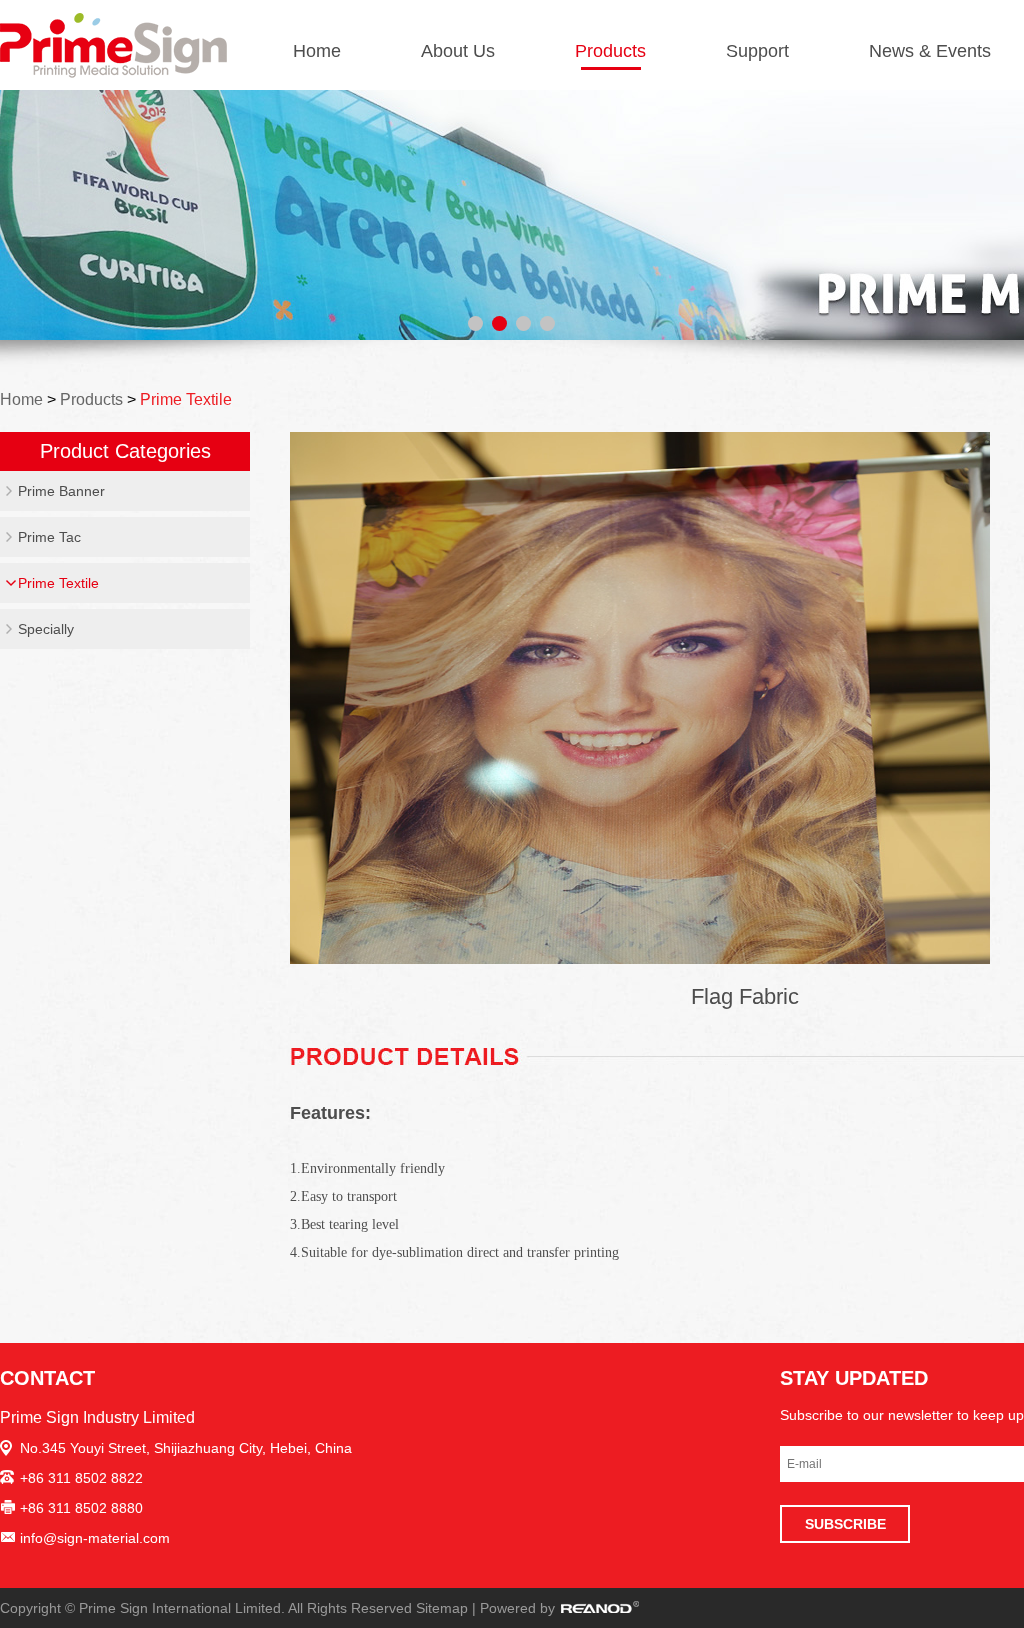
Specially (46, 629)
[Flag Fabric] (640, 698)
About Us (458, 51)
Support (757, 51)
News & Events (930, 51)
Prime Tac (49, 537)
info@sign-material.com (95, 1538)
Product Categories (125, 451)
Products (610, 51)
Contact (47, 1378)
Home (317, 51)
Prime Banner (61, 491)
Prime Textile (186, 399)
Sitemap (442, 1608)
